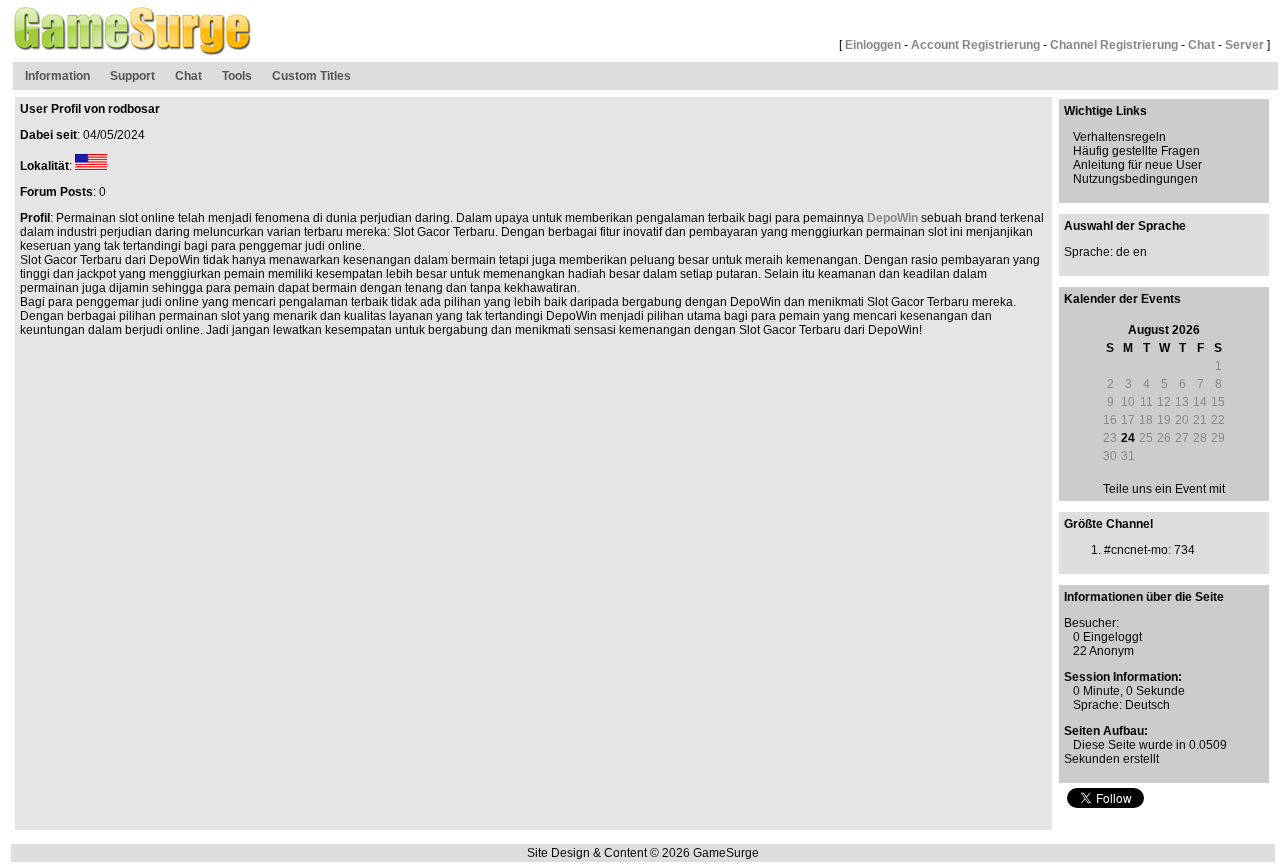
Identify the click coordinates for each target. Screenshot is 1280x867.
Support (132, 76)
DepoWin (892, 218)
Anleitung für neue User (1137, 165)
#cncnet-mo (1136, 550)
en (1140, 252)
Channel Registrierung (1114, 45)
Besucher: (1091, 623)
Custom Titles (311, 76)
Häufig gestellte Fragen (1136, 151)
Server (1244, 45)
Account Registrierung (975, 45)
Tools (237, 76)
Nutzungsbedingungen (1135, 179)
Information (57, 76)
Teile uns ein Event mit (1164, 489)
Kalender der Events (1122, 299)
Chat (1201, 45)
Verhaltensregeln (1119, 137)
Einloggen (873, 45)
